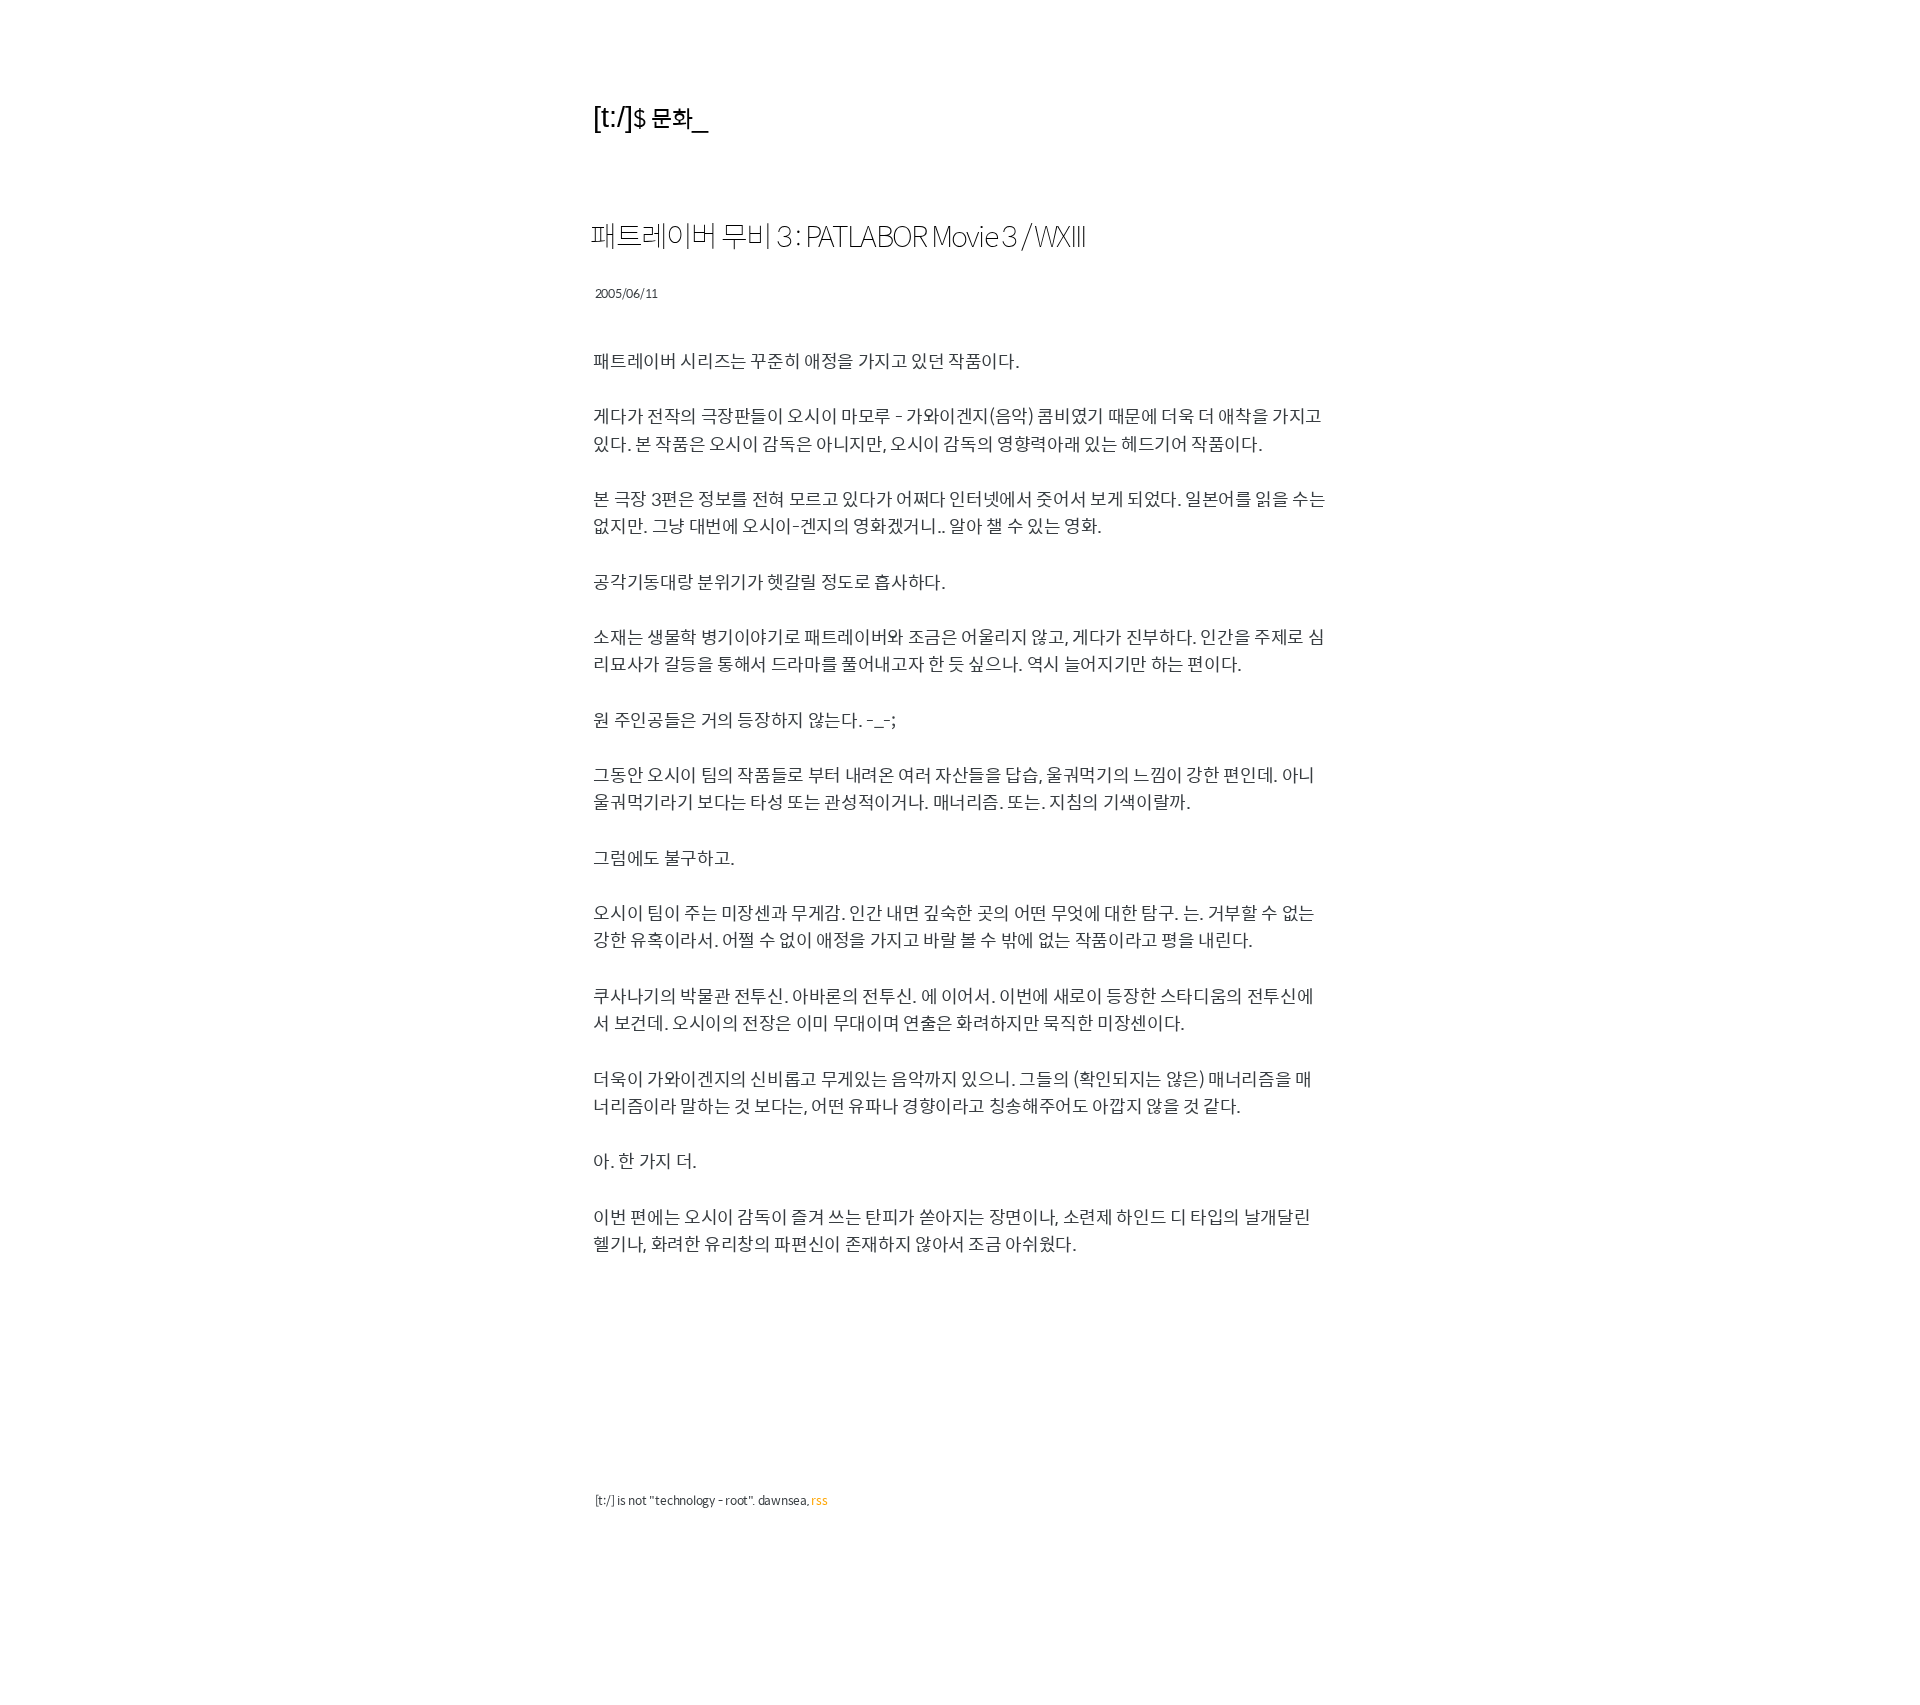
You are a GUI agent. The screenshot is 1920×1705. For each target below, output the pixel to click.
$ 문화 (662, 117)
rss (819, 1500)
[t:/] (613, 116)
